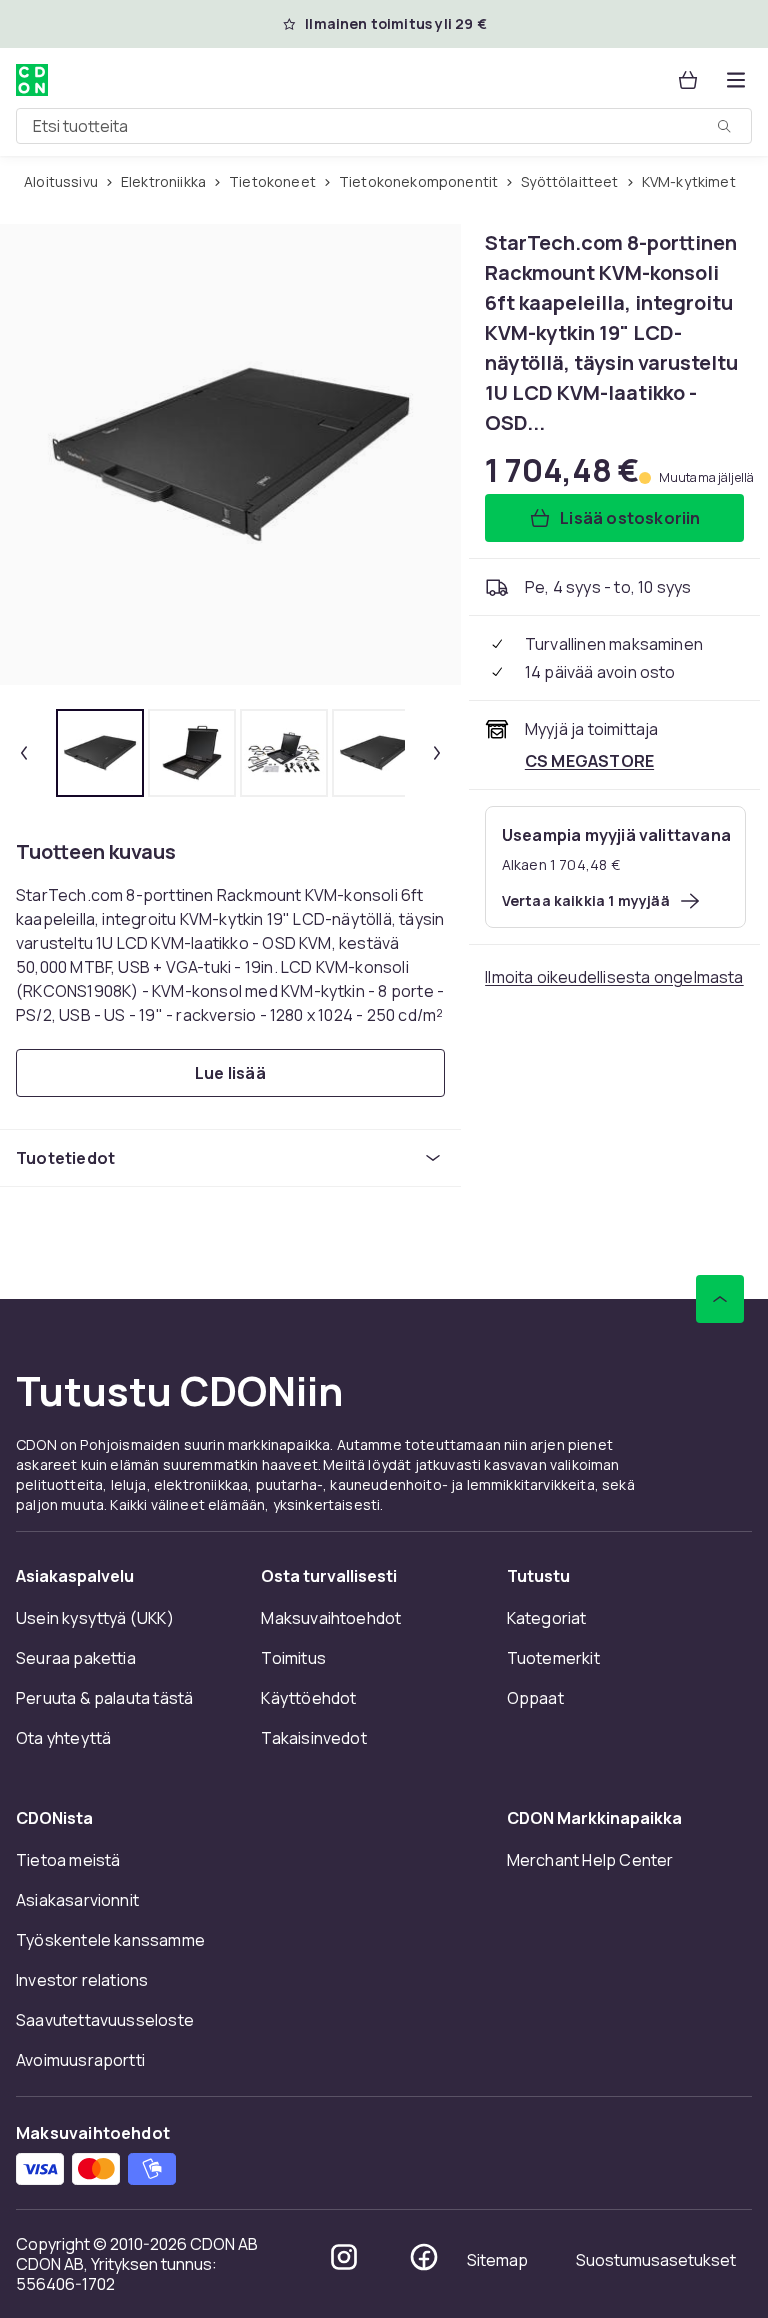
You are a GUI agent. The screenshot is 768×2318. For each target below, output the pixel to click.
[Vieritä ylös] (720, 1299)
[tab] (100, 753)
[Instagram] (344, 2257)
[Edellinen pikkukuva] (24, 753)
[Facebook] (424, 2257)
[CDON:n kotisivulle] (32, 80)
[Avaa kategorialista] (736, 80)
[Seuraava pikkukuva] (437, 753)
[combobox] (384, 126)
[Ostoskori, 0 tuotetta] (688, 80)
